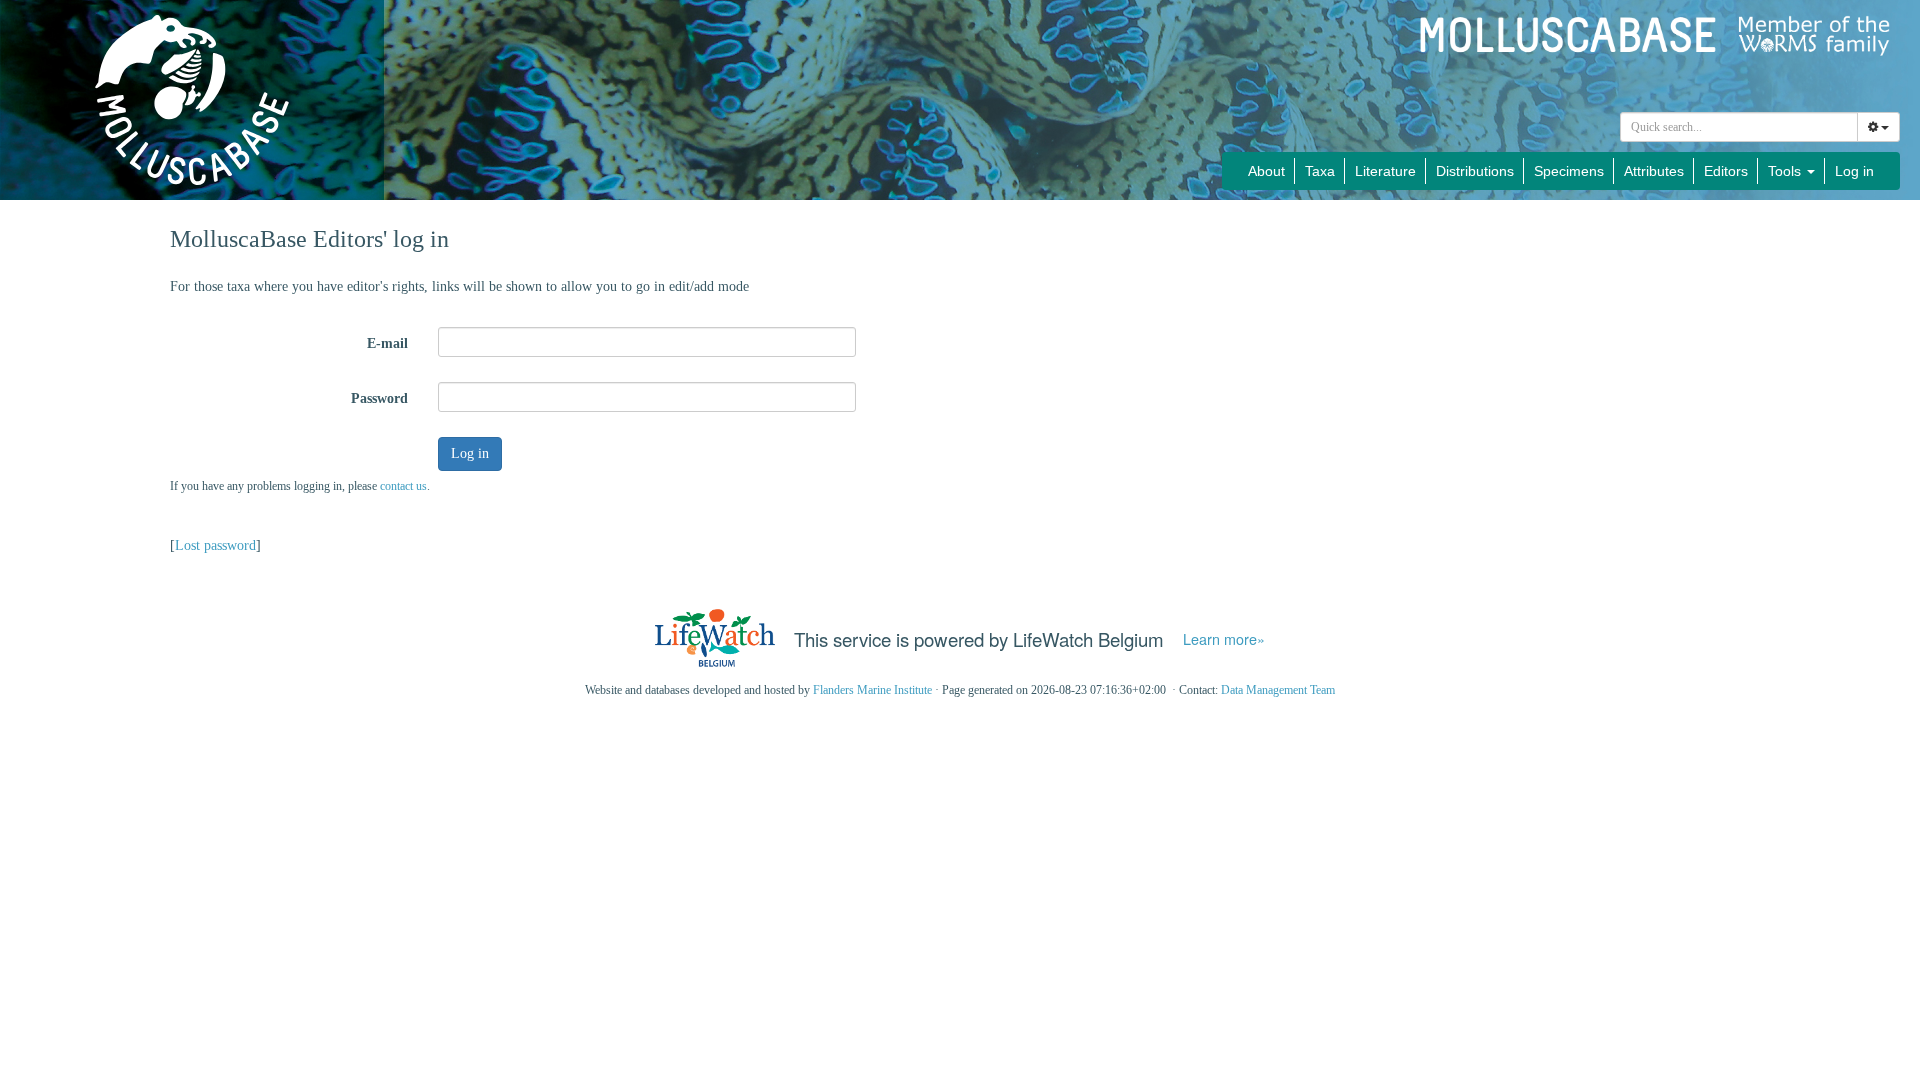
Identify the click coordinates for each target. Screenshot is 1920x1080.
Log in (1854, 171)
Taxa (1320, 171)
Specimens (1569, 171)
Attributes (1654, 171)
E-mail (387, 343)
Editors (1726, 171)
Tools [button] (1786, 171)
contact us (403, 486)
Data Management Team (1278, 690)
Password (379, 398)
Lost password (215, 545)
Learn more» (1224, 639)
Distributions (1475, 171)
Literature (1385, 171)
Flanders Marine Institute (872, 690)
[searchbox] (1739, 127)
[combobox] (1739, 127)
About (1266, 171)
